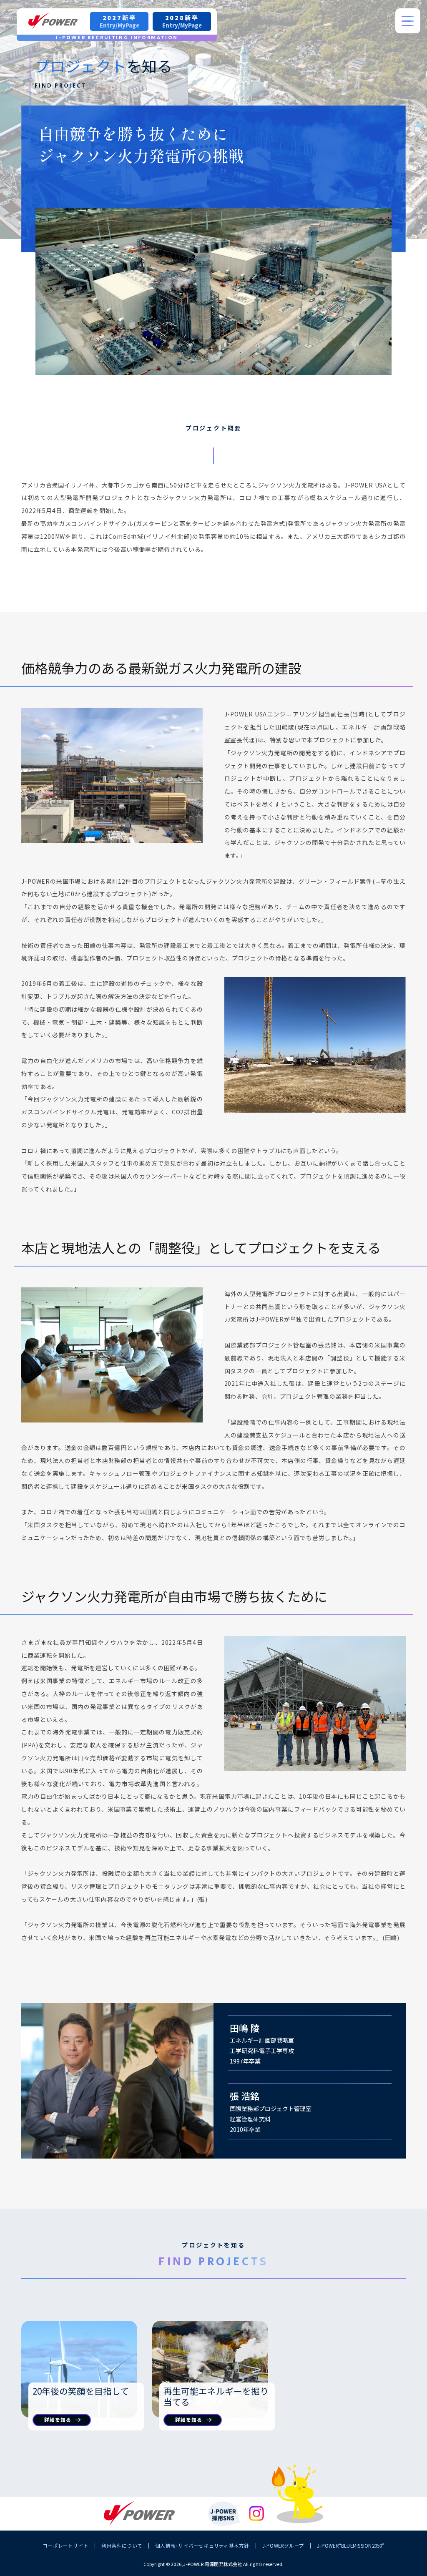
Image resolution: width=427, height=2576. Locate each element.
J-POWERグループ (283, 2546)
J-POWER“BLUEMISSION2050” (351, 2546)
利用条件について (122, 2546)
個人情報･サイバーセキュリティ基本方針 (202, 2546)
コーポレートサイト (65, 2546)
